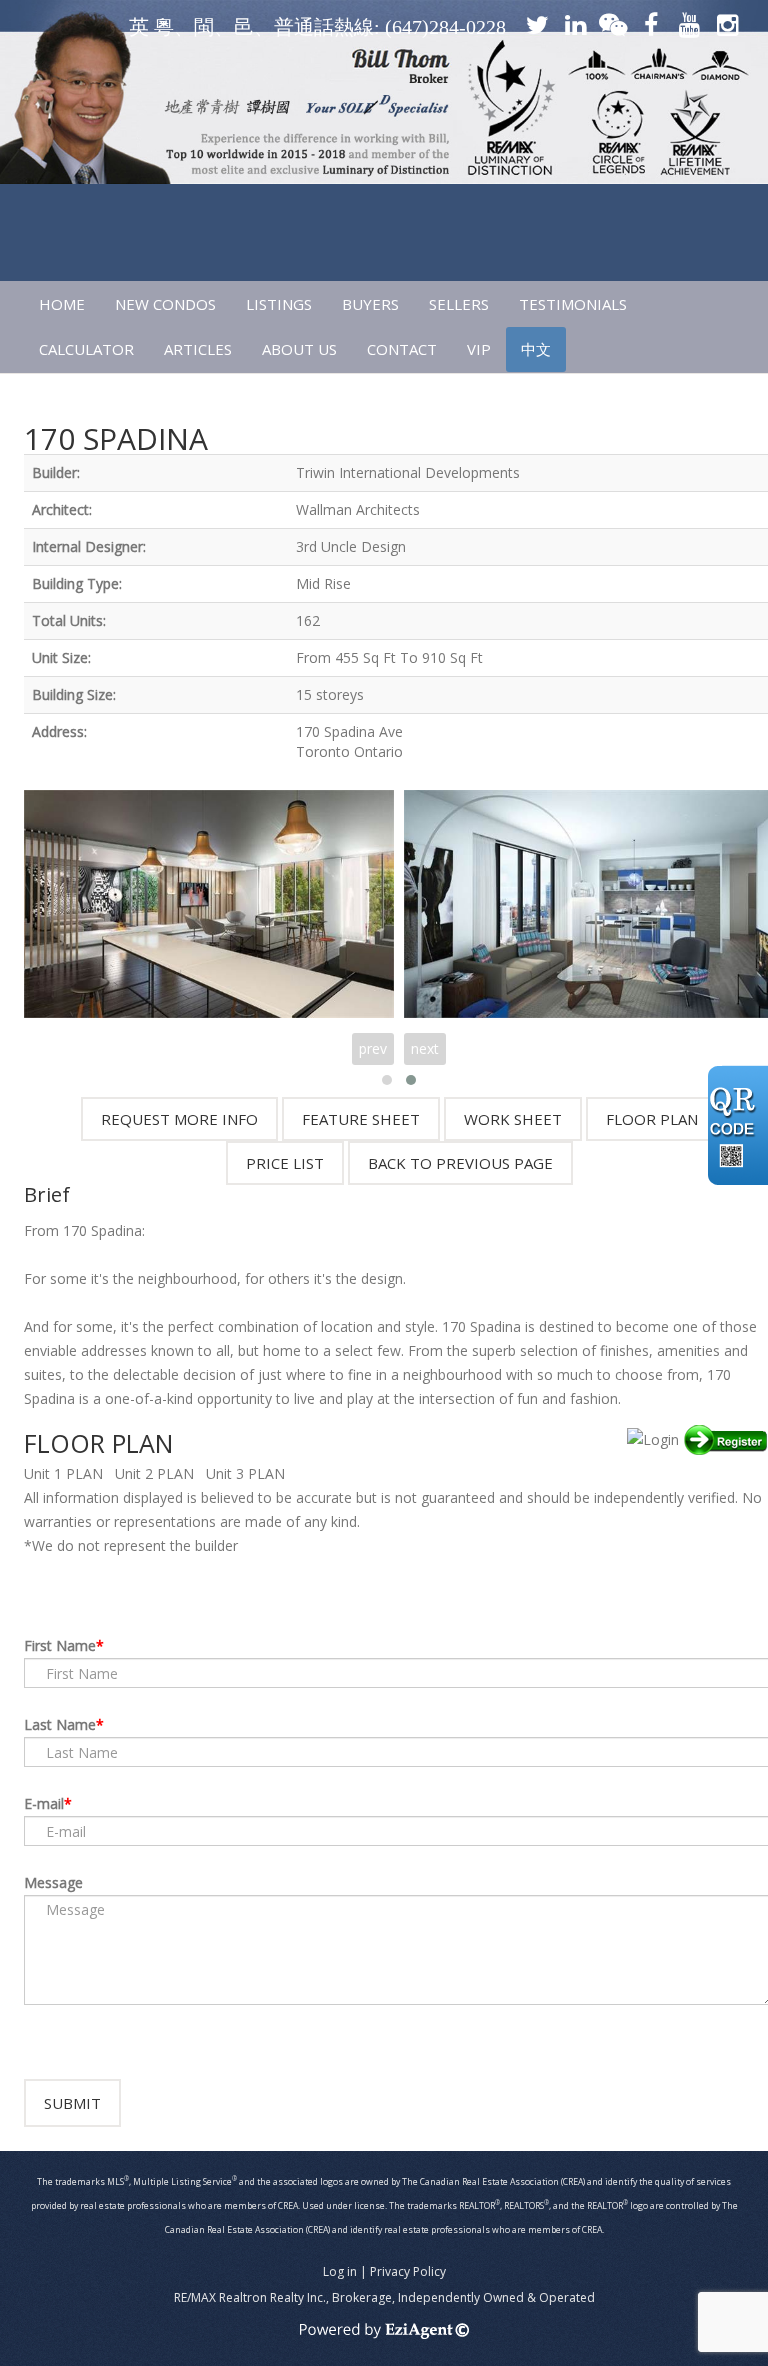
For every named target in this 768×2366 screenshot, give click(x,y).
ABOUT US (299, 349)
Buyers (370, 304)
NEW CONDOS (165, 304)
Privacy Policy (408, 2271)
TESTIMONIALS (573, 304)
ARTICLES (198, 349)
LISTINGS (279, 304)
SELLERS (459, 304)
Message (53, 1882)
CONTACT (402, 349)
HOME (62, 304)
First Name (60, 1645)
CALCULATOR (86, 349)
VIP (479, 349)
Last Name (60, 1724)
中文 (536, 349)
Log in (340, 2271)
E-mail (44, 1803)
